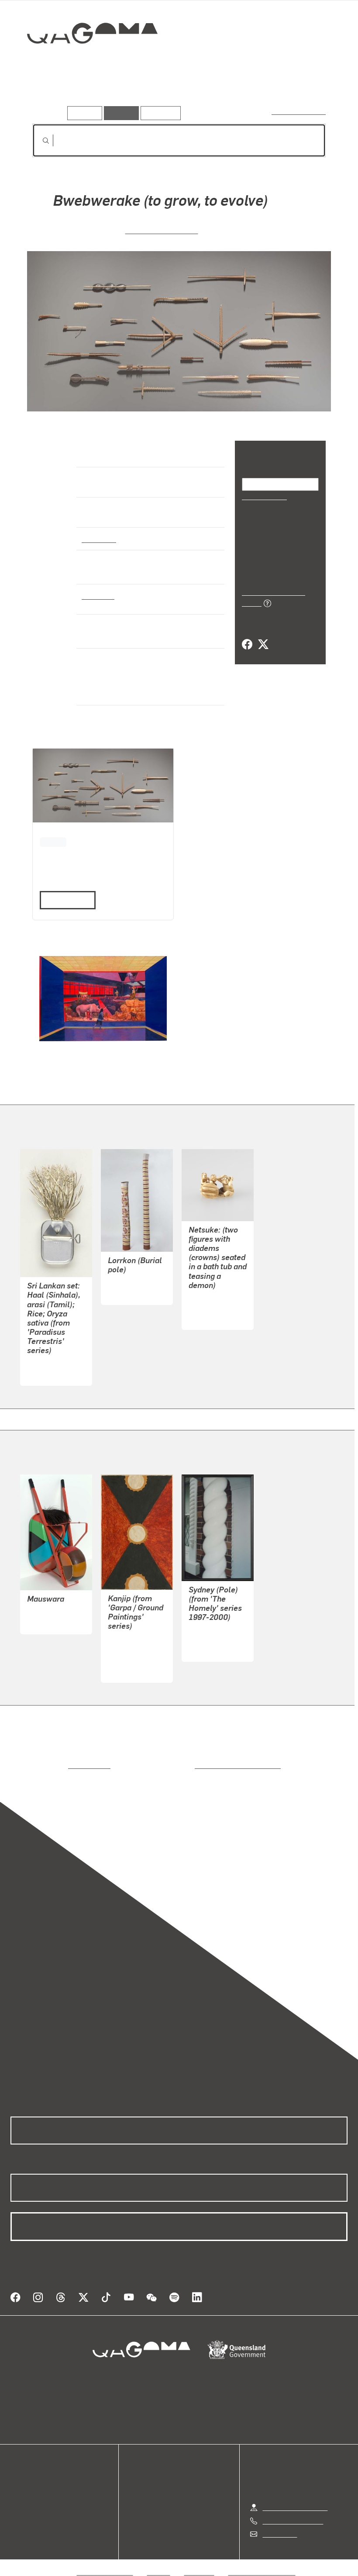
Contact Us (279, 2523)
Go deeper (126, 94)
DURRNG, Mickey (134, 1282)
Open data (26, 2473)
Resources (159, 113)
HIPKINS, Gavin (212, 1639)
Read (64, 900)
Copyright (200, 2561)
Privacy (159, 2561)
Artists (86, 94)
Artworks (48, 94)
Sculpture (98, 595)
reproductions (53, 1765)
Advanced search (299, 111)
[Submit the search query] (39, 141)
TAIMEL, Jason (131, 1659)
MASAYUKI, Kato (214, 1307)
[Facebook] (247, 635)
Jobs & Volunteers (105, 2561)
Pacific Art (99, 539)
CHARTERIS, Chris (162, 230)
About (20, 2515)
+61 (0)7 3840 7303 (293, 2510)
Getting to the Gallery (295, 2497)
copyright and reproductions (201, 1765)
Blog (17, 2504)
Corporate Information (262, 2561)
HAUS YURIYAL (132, 1638)
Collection (86, 61)
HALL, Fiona (46, 1363)
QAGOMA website (38, 2483)
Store (19, 2494)
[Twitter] (263, 635)
